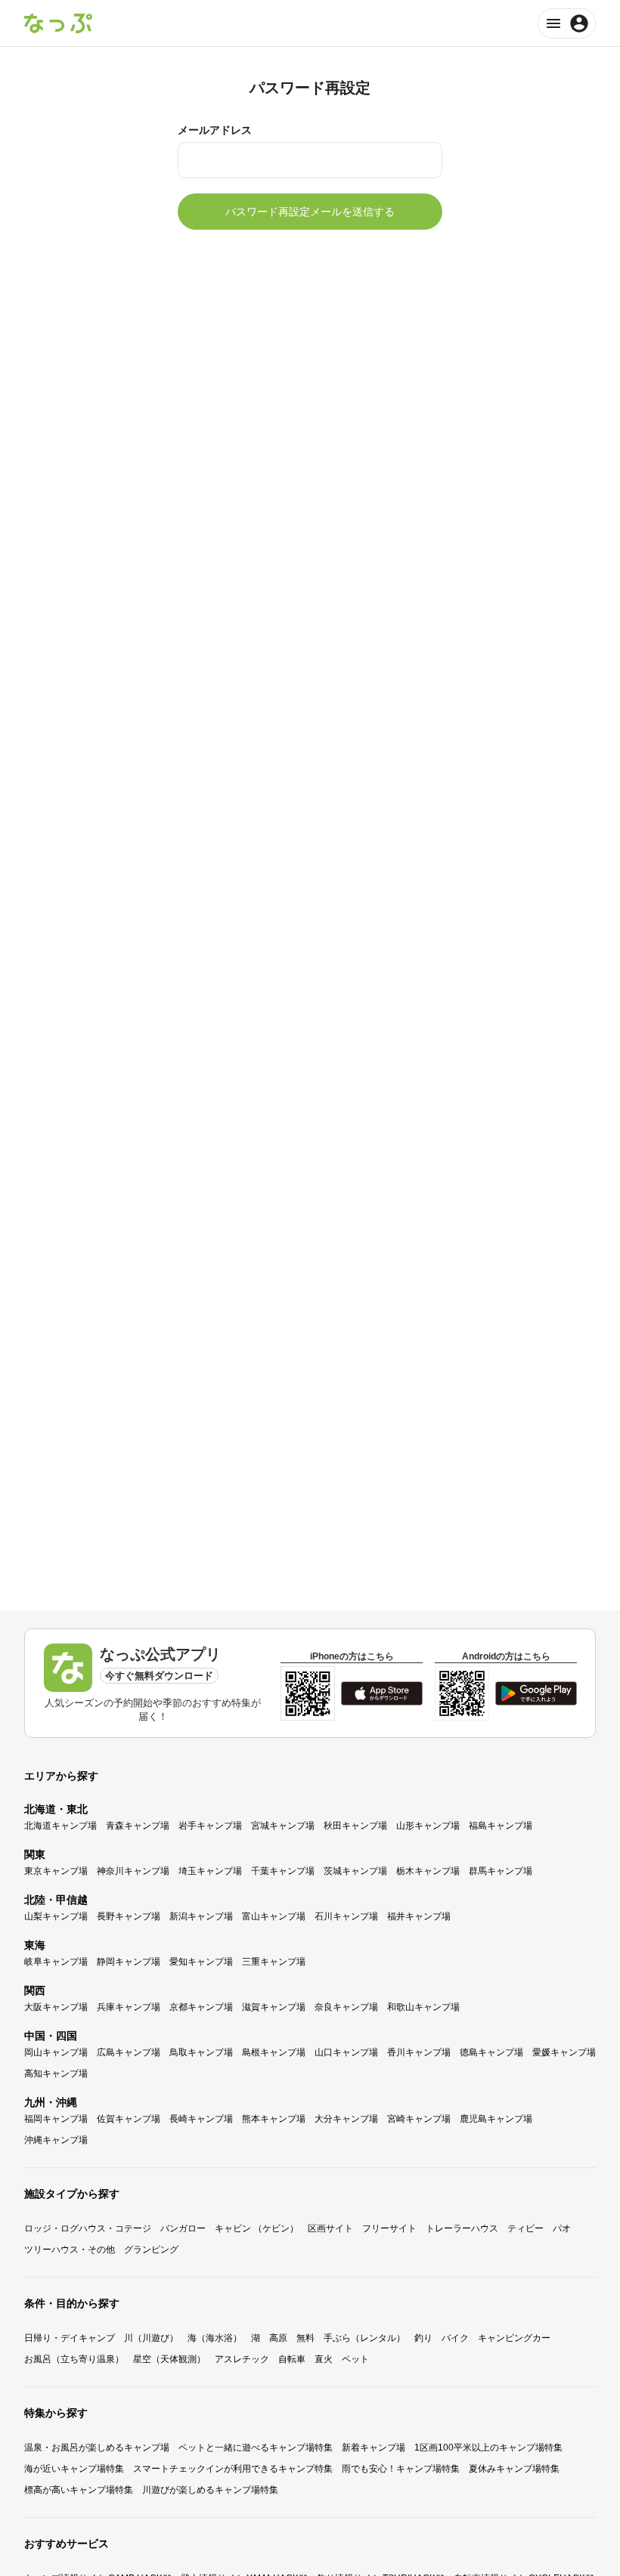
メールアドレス (215, 130)
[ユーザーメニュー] (567, 23)
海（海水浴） (215, 2338)
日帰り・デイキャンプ (70, 2338)
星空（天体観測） (169, 2359)
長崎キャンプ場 (201, 2119)
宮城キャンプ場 (283, 1826)
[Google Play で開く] (536, 1693)
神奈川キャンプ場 (133, 1871)
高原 (278, 2338)
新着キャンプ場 (374, 2448)
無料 (305, 2338)
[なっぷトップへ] (58, 23)
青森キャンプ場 (138, 1826)
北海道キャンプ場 (60, 1826)
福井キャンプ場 (419, 1916)
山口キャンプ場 (346, 2052)
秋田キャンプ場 (355, 1826)
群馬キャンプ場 (501, 1871)
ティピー (525, 2228)
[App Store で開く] (382, 1693)
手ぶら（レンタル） (364, 2338)
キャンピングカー (514, 2338)
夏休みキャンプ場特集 (514, 2469)
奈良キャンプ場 (346, 2007)
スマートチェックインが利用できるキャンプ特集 (233, 2469)
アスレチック (242, 2359)
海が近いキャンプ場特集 (74, 2469)
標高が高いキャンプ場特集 (79, 2490)
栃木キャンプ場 (428, 1871)
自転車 (292, 2359)
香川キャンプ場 (419, 2052)
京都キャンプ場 (201, 2007)
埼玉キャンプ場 (210, 1871)
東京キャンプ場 (56, 1871)
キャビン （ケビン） (257, 2228)
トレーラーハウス (462, 2228)
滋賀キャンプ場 (274, 2007)
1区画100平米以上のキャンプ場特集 (488, 2448)
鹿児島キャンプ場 (496, 2119)
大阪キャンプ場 (56, 2007)
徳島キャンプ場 (491, 2052)
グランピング (151, 2250)
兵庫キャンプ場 (129, 2007)
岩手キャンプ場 (210, 1826)
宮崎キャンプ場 (419, 2119)
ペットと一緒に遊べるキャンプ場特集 (256, 2448)
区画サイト (330, 2228)
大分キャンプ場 (346, 2119)
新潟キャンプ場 (201, 1916)
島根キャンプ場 (274, 2052)
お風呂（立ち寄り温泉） (74, 2359)
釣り (423, 2338)
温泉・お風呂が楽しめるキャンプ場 (97, 2448)
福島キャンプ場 (501, 1826)
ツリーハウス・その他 (70, 2250)
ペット (355, 2359)
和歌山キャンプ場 (423, 2007)
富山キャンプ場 (274, 1916)
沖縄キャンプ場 (56, 2140)
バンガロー (183, 2228)
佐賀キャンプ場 (129, 2119)
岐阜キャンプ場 (56, 1962)
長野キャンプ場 (129, 1916)
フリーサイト (389, 2228)
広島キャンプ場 (129, 2052)
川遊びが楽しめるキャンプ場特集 (210, 2490)
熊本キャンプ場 (274, 2119)
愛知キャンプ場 (201, 1962)
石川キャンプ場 (346, 1916)
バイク (455, 2338)
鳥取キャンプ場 (201, 2052)
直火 (324, 2359)
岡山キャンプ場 (56, 2052)
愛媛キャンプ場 (564, 2052)
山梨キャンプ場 (56, 1916)
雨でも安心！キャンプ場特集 (401, 2469)
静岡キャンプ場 (129, 1962)
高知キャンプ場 (56, 2073)
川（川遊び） (151, 2338)
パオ (562, 2228)
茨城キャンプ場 (355, 1871)
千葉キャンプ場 (283, 1871)
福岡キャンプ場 (56, 2119)
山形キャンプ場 (428, 1826)
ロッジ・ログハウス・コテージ (88, 2228)
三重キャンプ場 (274, 1962)
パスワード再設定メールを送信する (310, 212)
